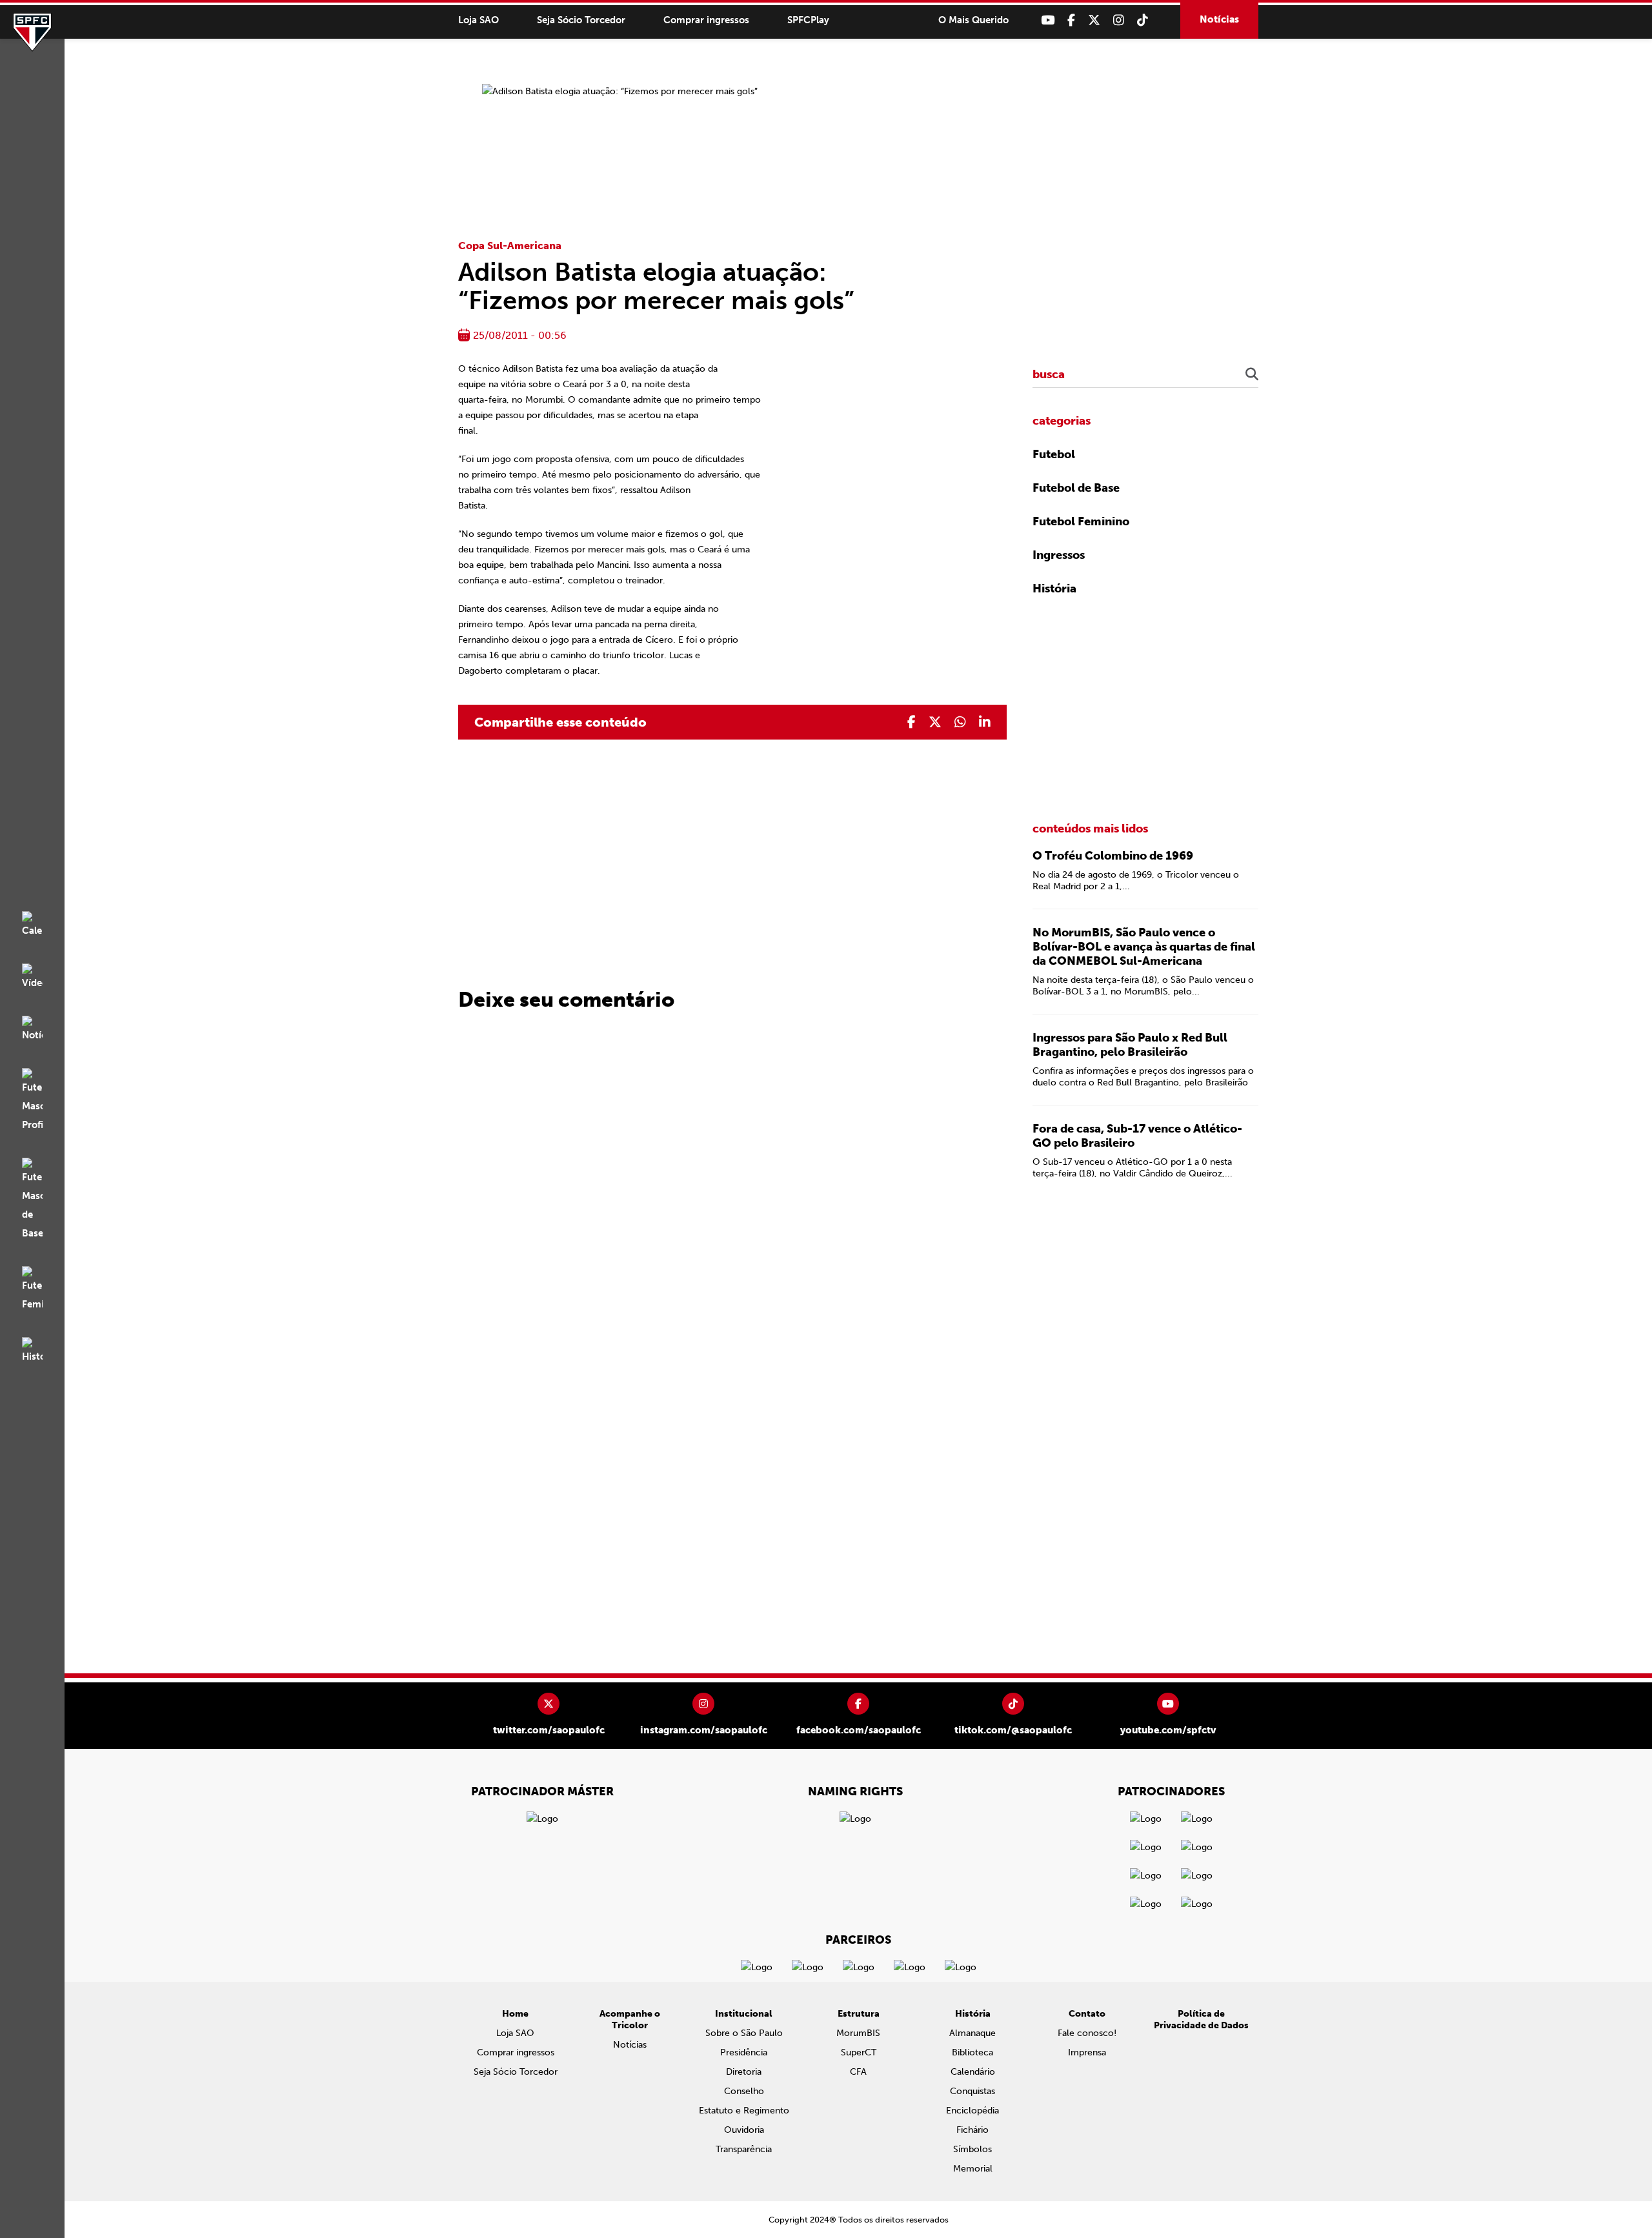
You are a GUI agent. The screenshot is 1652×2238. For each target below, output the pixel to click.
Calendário (973, 2072)
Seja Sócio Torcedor (581, 20)
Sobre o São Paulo (744, 2033)
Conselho (744, 2091)
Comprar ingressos (706, 20)
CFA (858, 2072)
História (1054, 589)
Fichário (972, 2130)
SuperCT (859, 2052)
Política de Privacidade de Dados (1201, 2020)
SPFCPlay (808, 20)
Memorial (973, 2169)
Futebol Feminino (1081, 521)
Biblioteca (972, 2052)
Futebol (1054, 454)
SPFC (32, 32)
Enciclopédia (972, 2111)
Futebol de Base (1076, 488)
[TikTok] (1143, 20)
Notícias (1219, 19)
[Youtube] (1048, 20)
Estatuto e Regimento (744, 2111)
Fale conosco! (1087, 2033)
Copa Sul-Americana (510, 246)
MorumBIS (858, 2033)
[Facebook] (1071, 20)
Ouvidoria (744, 2130)
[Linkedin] (985, 722)
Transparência (744, 2149)
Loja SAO (478, 20)
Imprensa (1087, 2052)
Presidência (744, 2052)
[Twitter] (1094, 20)
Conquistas (972, 2091)
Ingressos (1059, 555)
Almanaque (972, 2033)
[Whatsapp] (960, 722)
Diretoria (744, 2072)
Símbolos (972, 2149)
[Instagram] (1119, 20)
